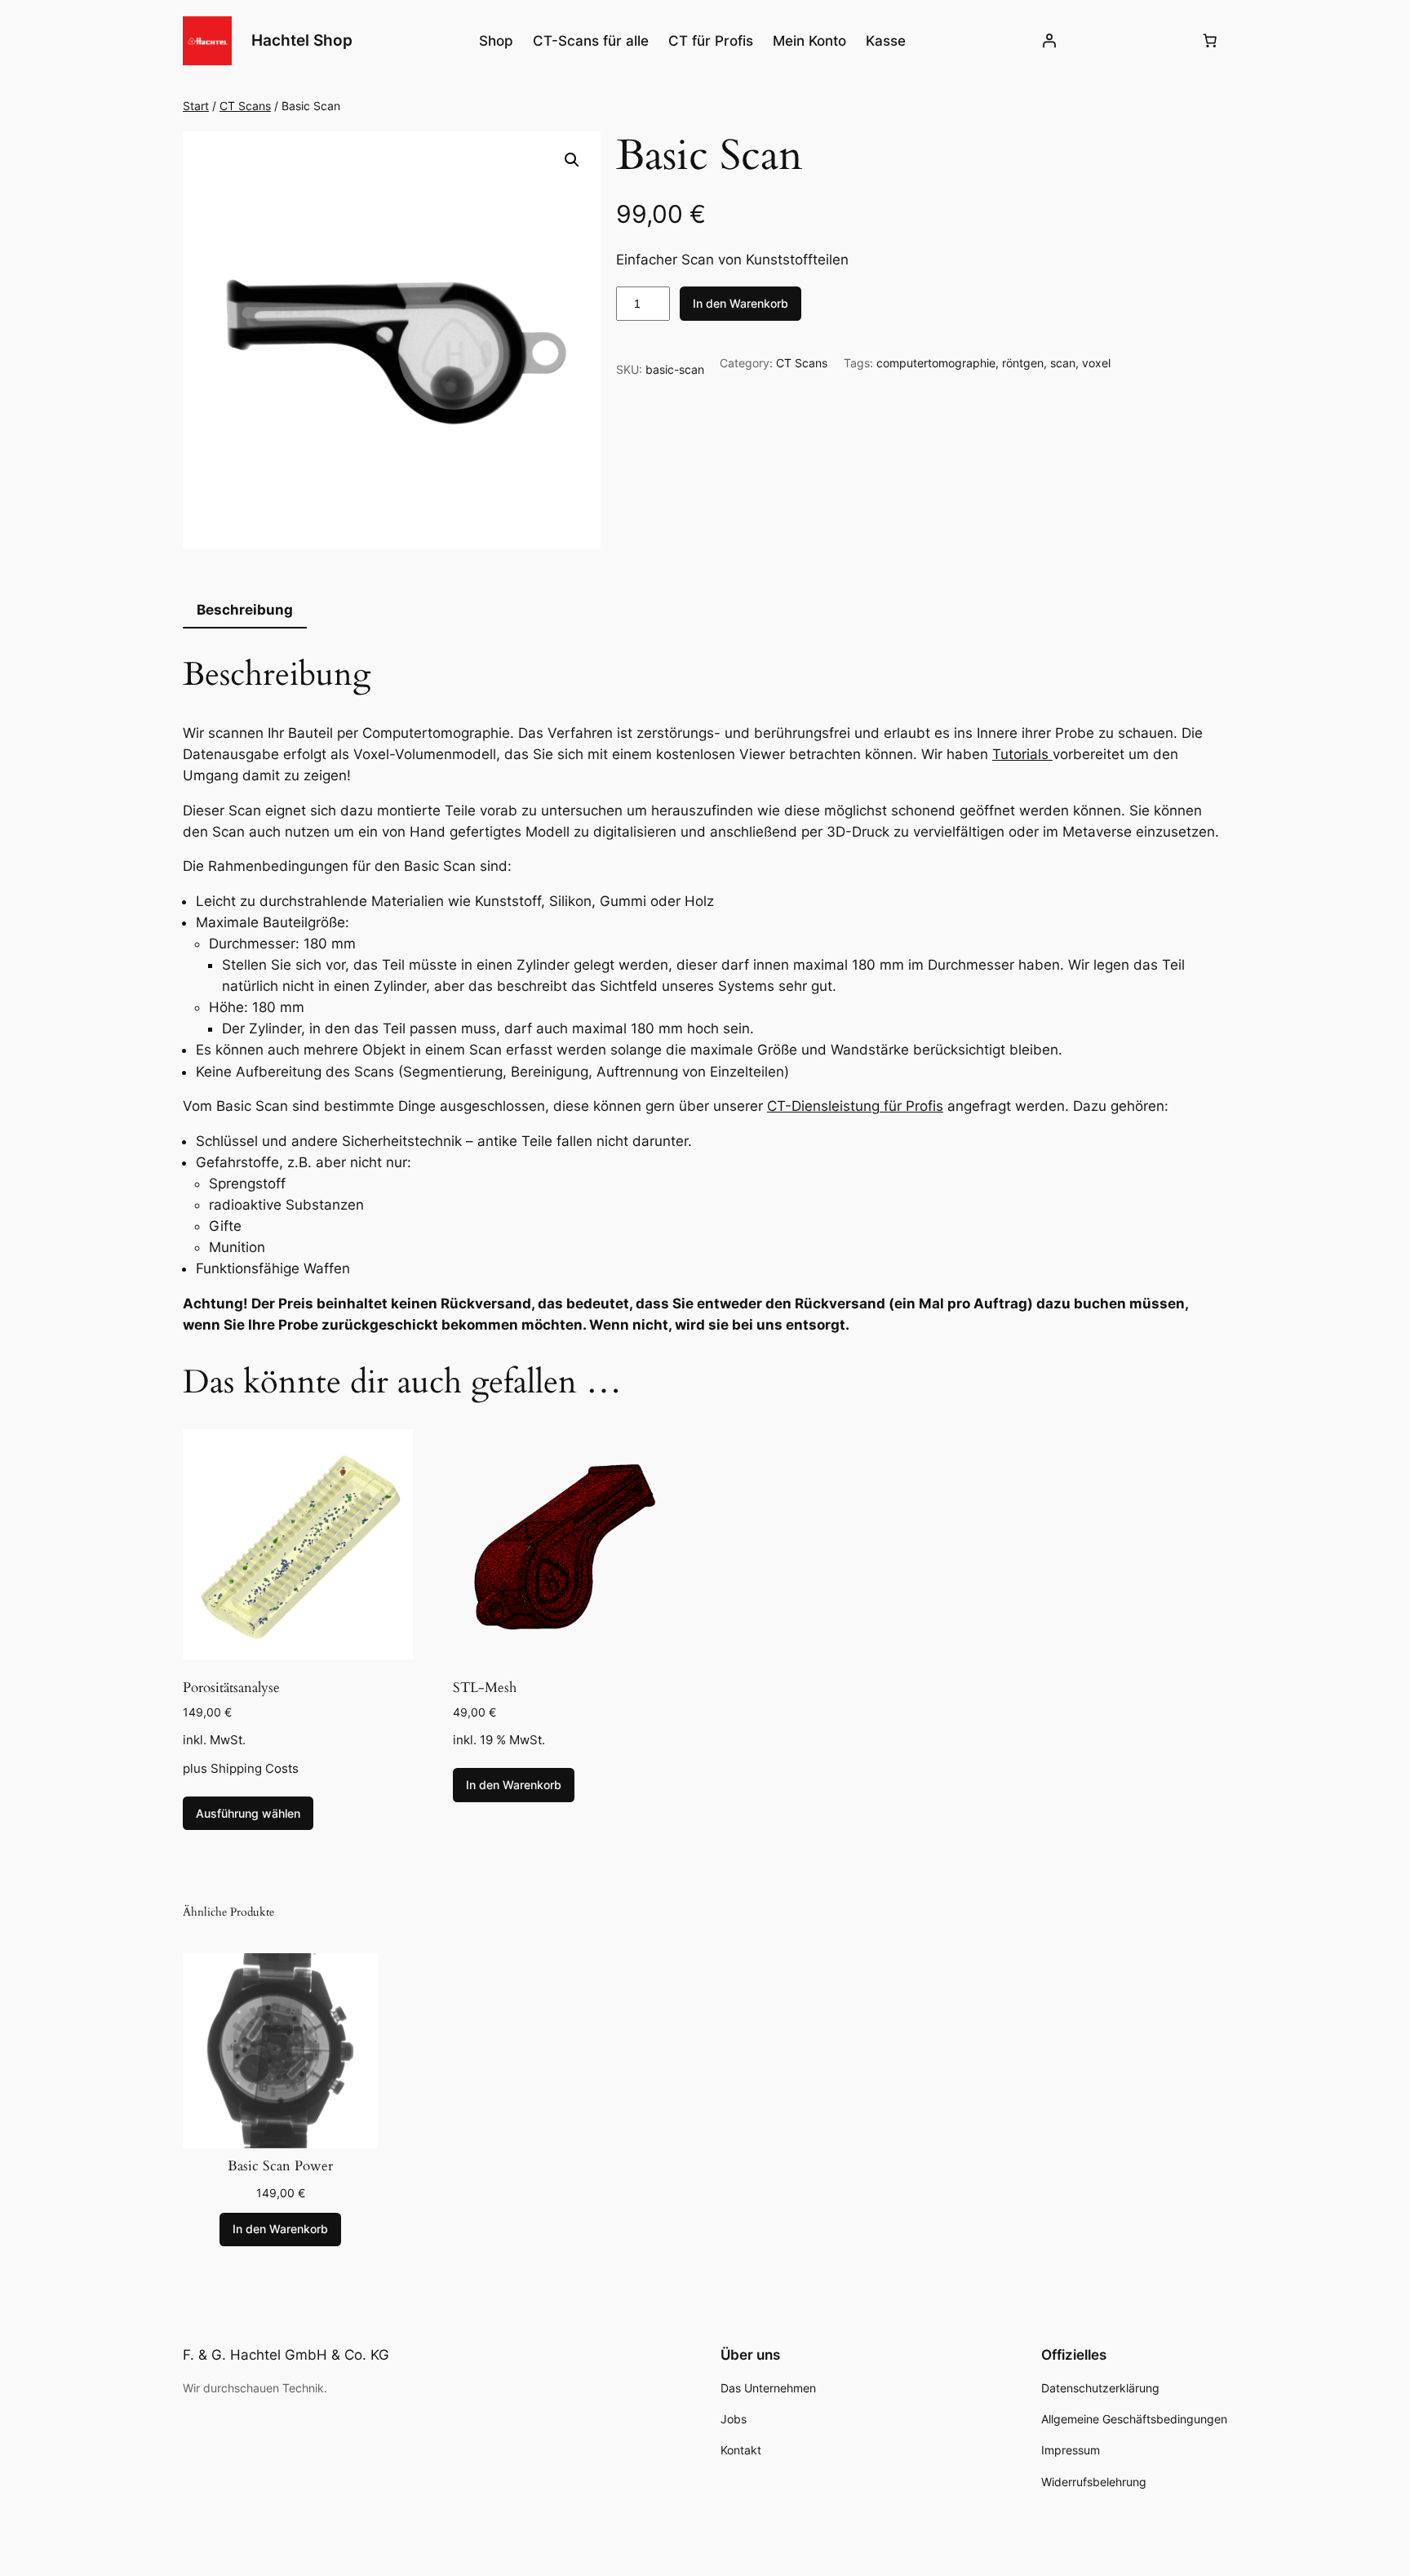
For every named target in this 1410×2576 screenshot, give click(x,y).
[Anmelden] (1049, 41)
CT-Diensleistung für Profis (855, 1106)
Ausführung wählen (248, 1813)
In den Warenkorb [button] (514, 1785)
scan (1063, 363)
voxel (1096, 363)
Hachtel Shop (302, 40)
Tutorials (1022, 754)
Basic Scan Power (280, 2166)
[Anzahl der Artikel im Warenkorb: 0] (1210, 41)
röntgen (1023, 363)
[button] (572, 160)
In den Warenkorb (740, 303)
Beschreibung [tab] (245, 610)
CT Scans (245, 106)
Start (196, 106)
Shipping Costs (255, 1768)
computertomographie (936, 363)
